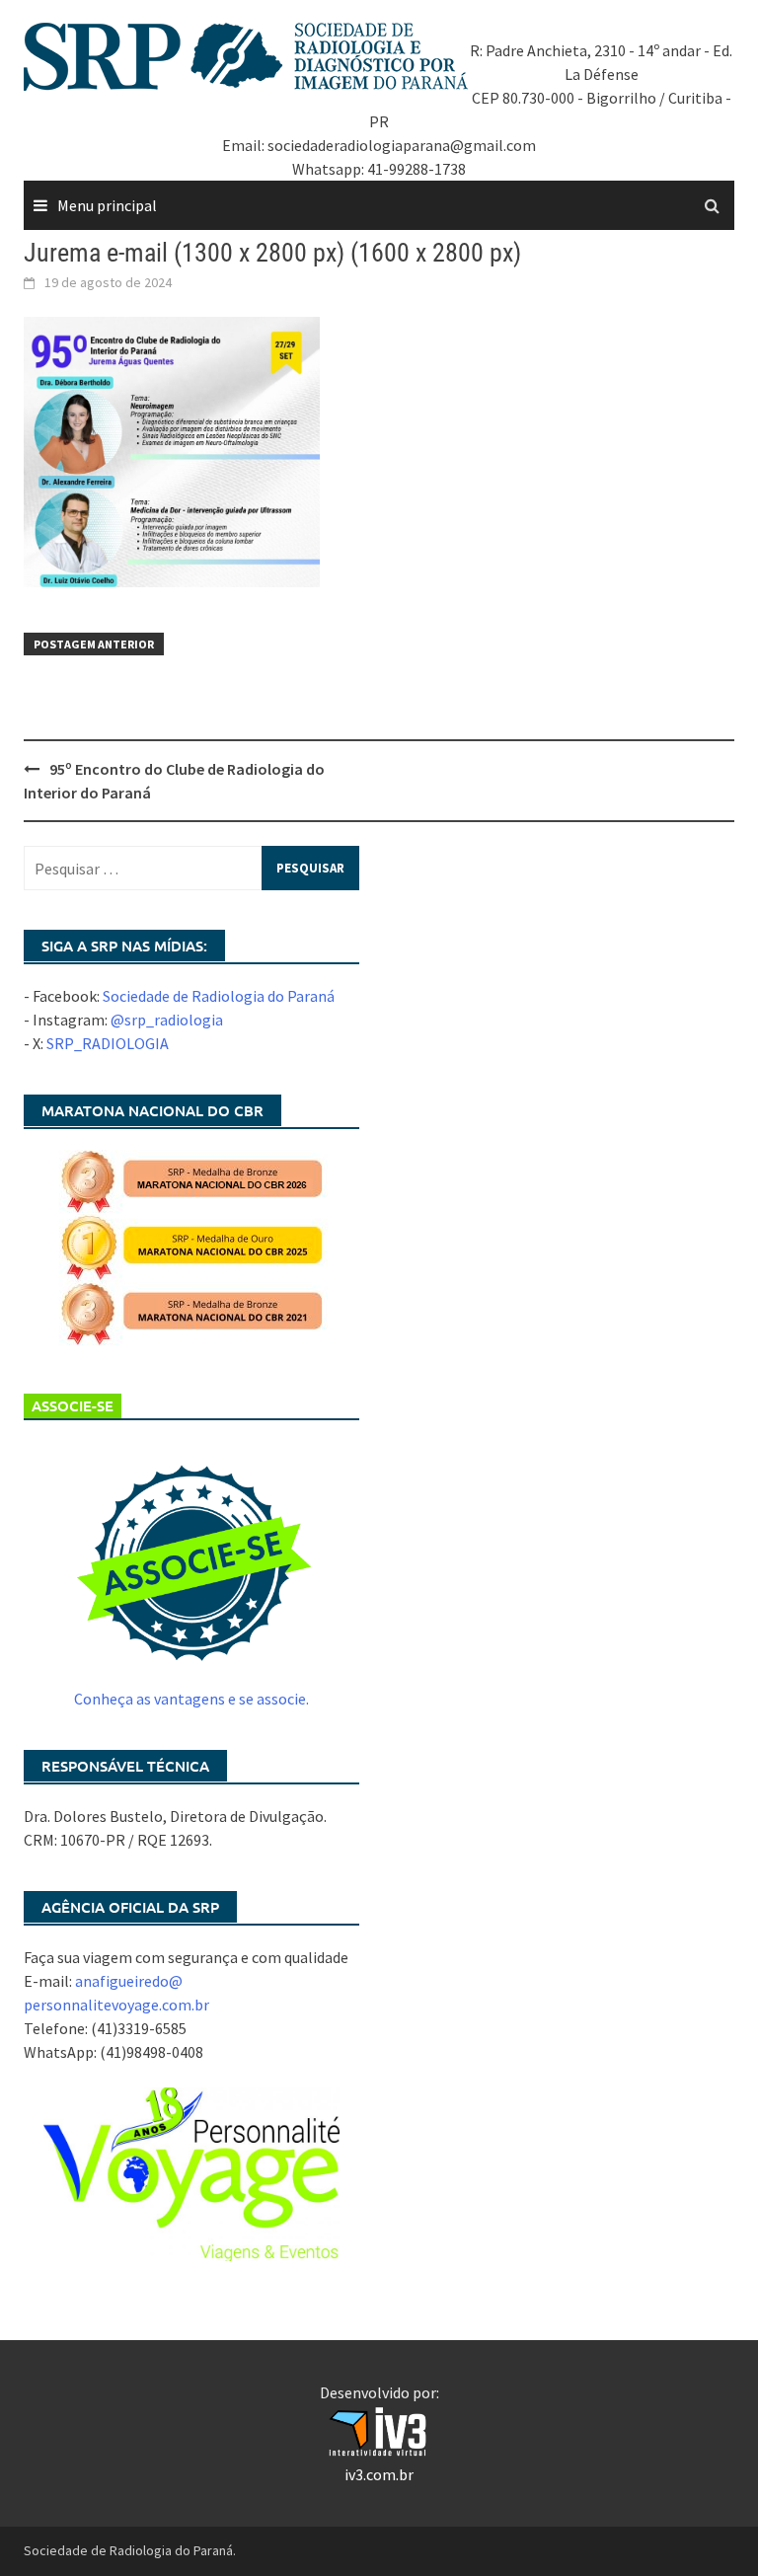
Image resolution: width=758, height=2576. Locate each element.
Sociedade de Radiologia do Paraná (219, 996)
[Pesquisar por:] (191, 868)
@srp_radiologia (167, 1020)
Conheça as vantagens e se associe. (191, 1699)
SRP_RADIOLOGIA (108, 1043)
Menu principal (107, 205)
